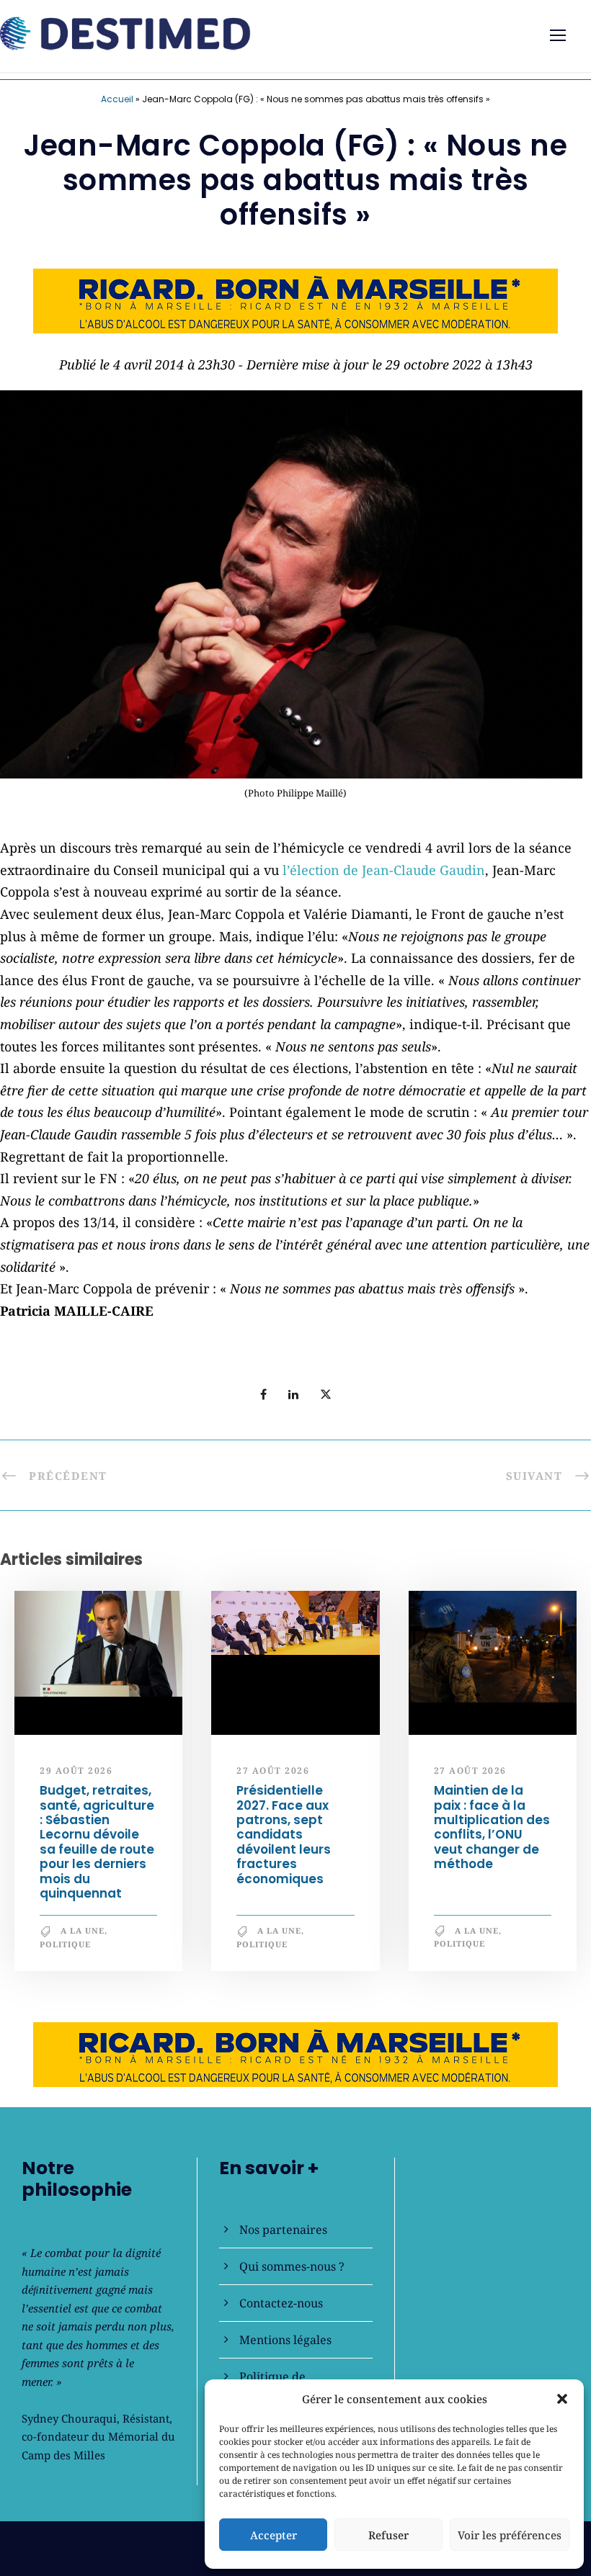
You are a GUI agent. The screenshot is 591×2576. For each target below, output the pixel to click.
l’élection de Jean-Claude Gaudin (384, 870)
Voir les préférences (510, 2535)
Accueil (117, 99)
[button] (562, 2399)
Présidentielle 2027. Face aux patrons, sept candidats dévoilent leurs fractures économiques (284, 1835)
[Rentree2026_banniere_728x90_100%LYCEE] (295, 299)
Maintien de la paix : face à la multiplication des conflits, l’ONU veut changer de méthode (492, 1828)
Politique (65, 1945)
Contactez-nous (281, 2303)
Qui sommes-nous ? (292, 2266)
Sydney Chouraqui (69, 2418)
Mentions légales (285, 2340)
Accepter (274, 2535)
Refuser (388, 2535)
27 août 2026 (273, 1771)
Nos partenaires (283, 2230)
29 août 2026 (76, 1771)
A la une (83, 1931)
